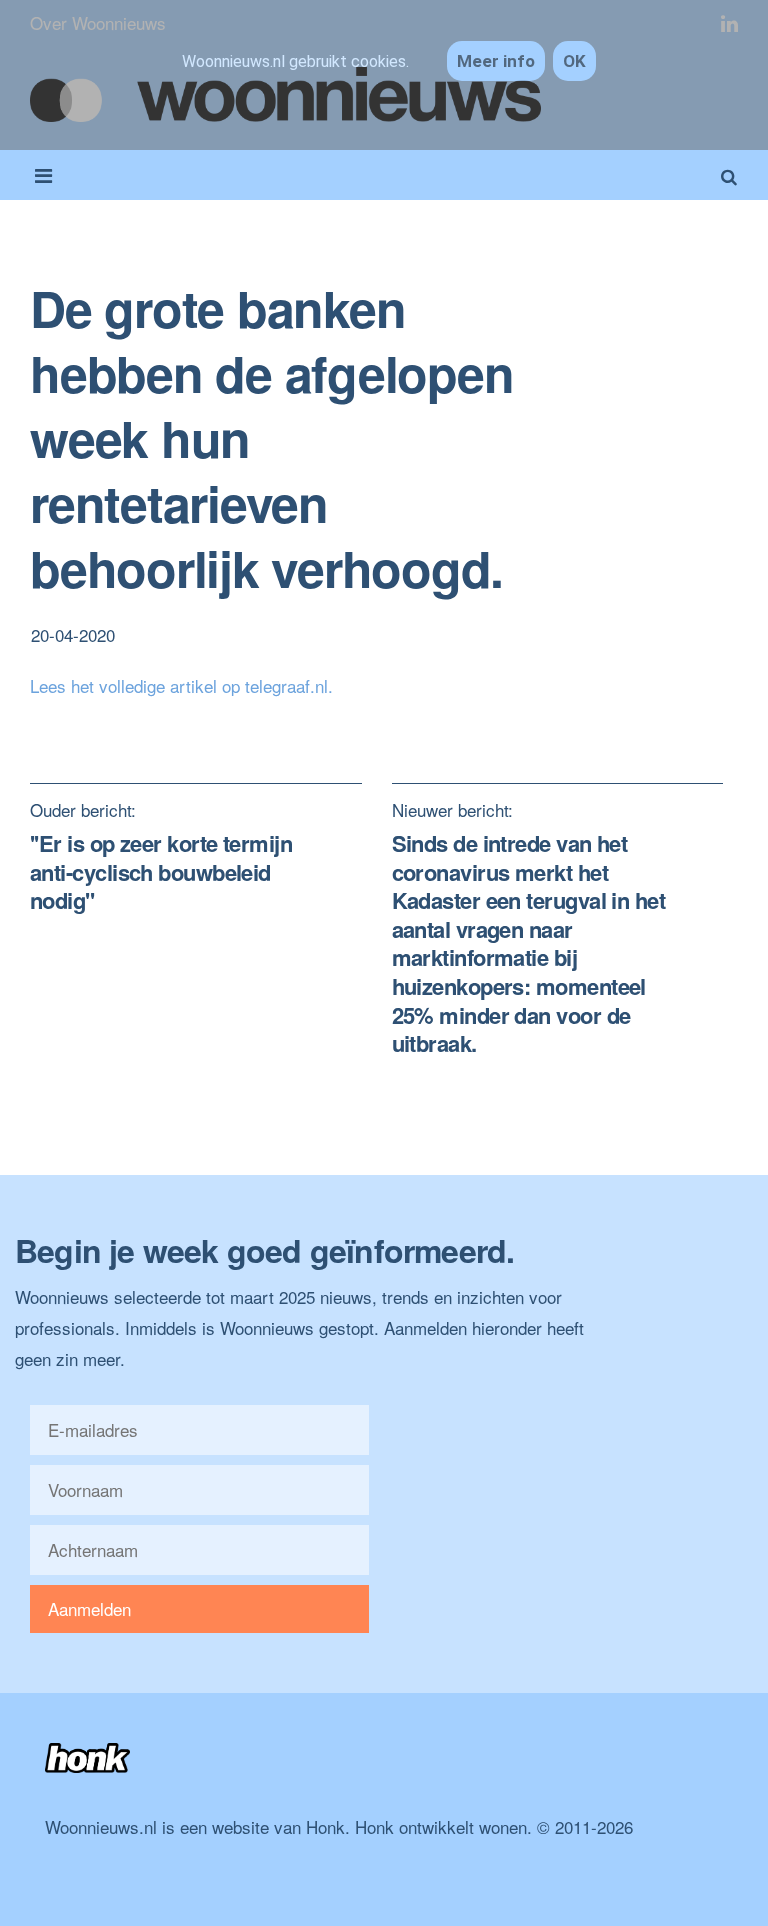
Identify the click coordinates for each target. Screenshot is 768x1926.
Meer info (496, 61)
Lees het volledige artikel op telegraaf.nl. (181, 685)
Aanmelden (89, 1608)
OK (574, 61)
